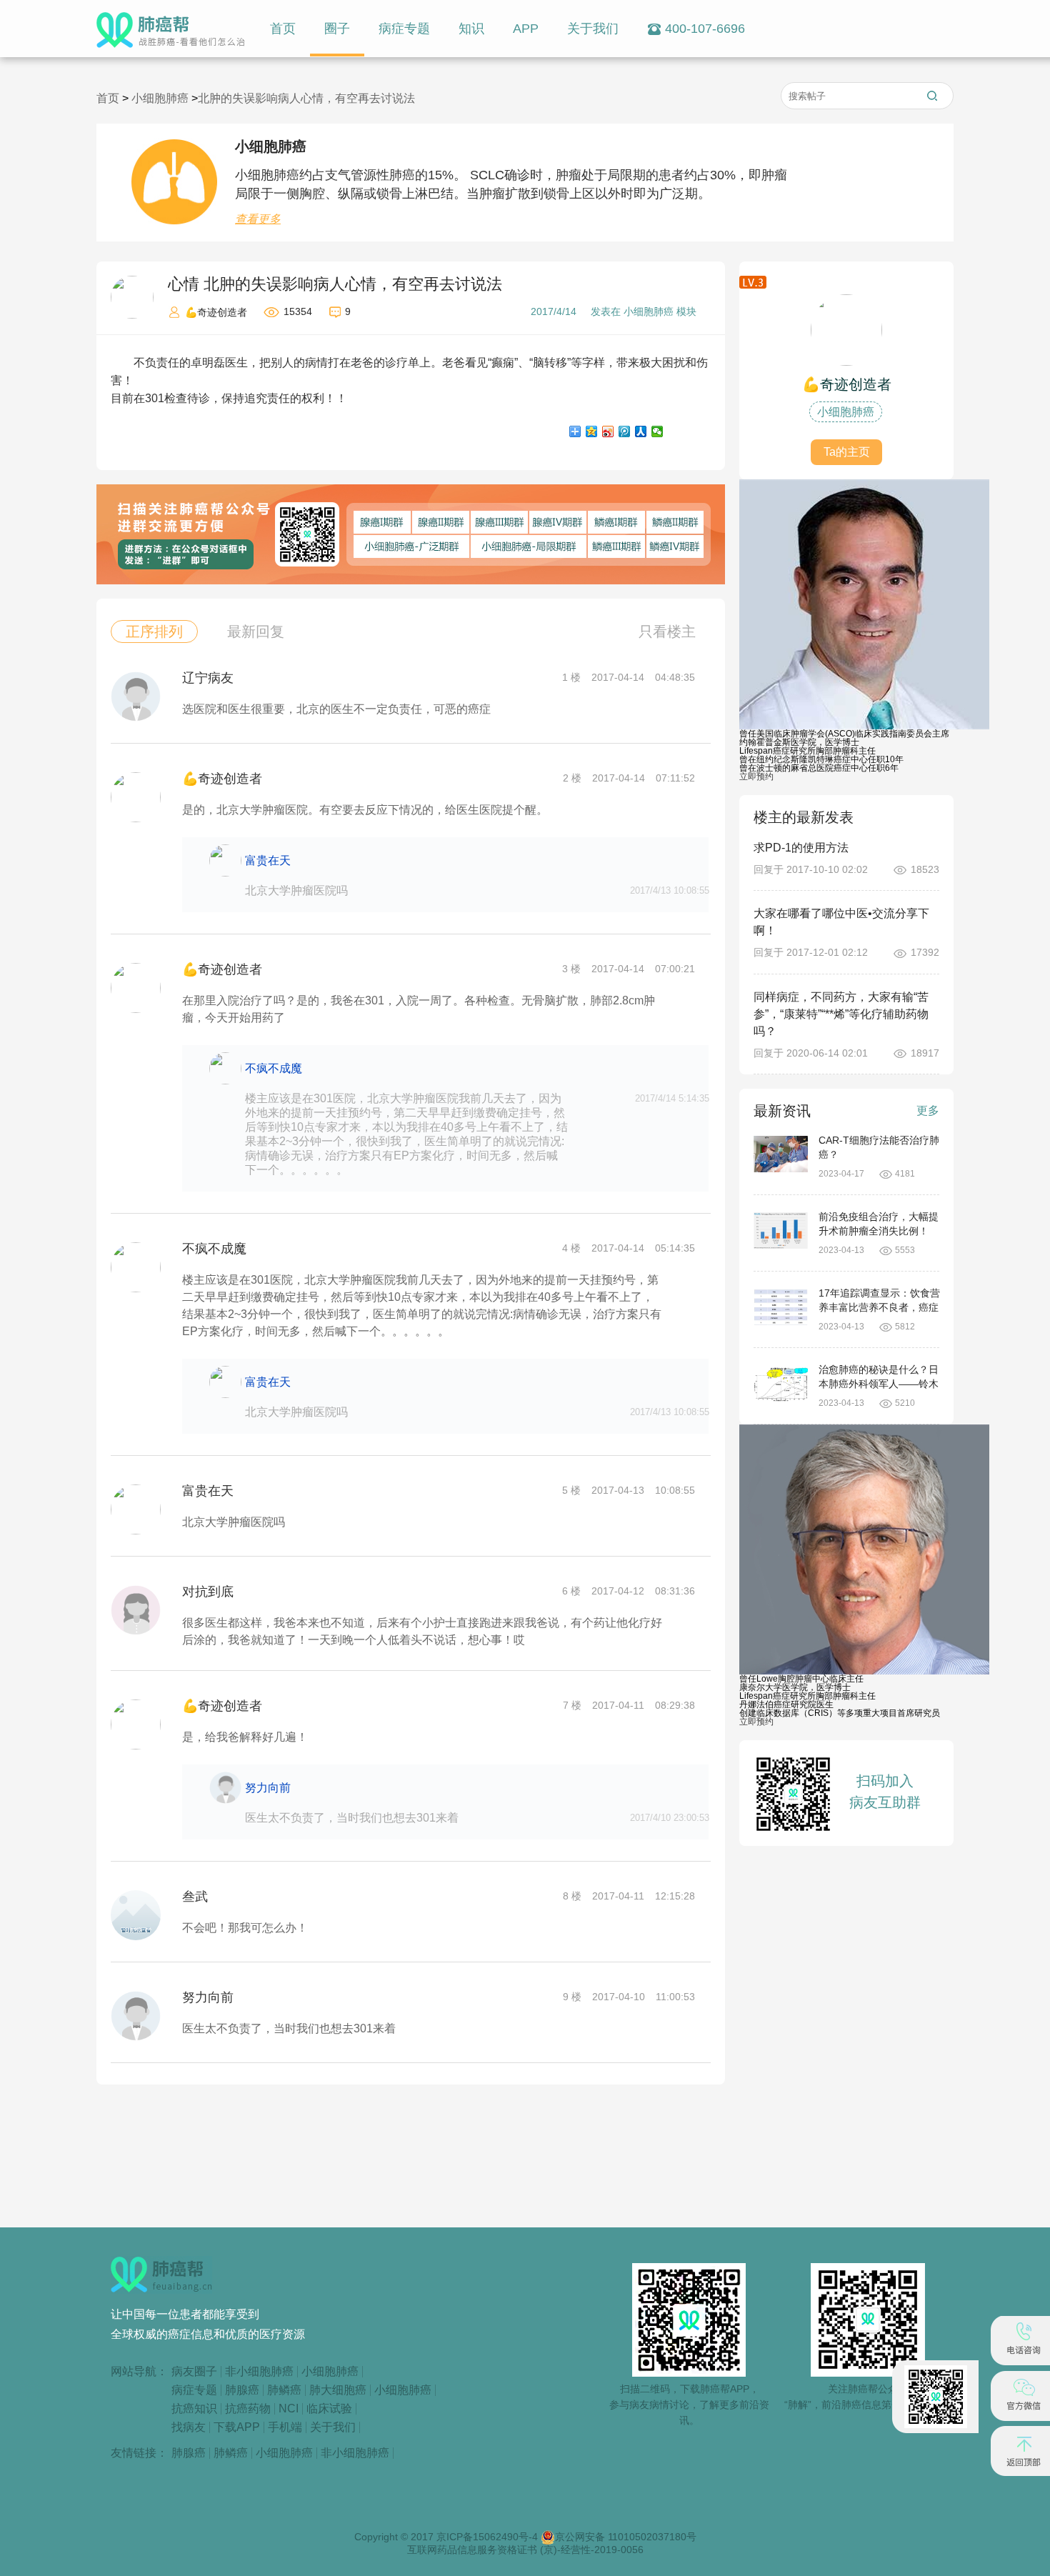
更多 (928, 1110)
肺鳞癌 (284, 2390)
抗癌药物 (248, 2409)
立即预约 (756, 777)
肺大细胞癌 (338, 2390)
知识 (471, 29)
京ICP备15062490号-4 (489, 2537)
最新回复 (256, 631)
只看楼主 (667, 631)
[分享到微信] (657, 431)
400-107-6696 (705, 29)
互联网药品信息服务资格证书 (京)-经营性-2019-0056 (525, 2550)
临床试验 (329, 2409)
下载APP (237, 2427)
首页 (283, 29)
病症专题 (404, 29)
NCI (289, 2409)
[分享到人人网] (641, 431)
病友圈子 (194, 2372)
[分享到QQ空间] (592, 431)
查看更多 (258, 219)
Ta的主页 (847, 452)
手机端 (285, 2427)
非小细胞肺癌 (259, 2372)
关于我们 (593, 29)
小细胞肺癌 (161, 98)
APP (526, 29)
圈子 (337, 29)
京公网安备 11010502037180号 (626, 2537)
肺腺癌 (242, 2390)
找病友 (189, 2427)
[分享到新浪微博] (608, 431)
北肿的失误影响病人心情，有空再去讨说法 (306, 98)
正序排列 (154, 631)
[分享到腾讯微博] (625, 431)
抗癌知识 (194, 2409)
